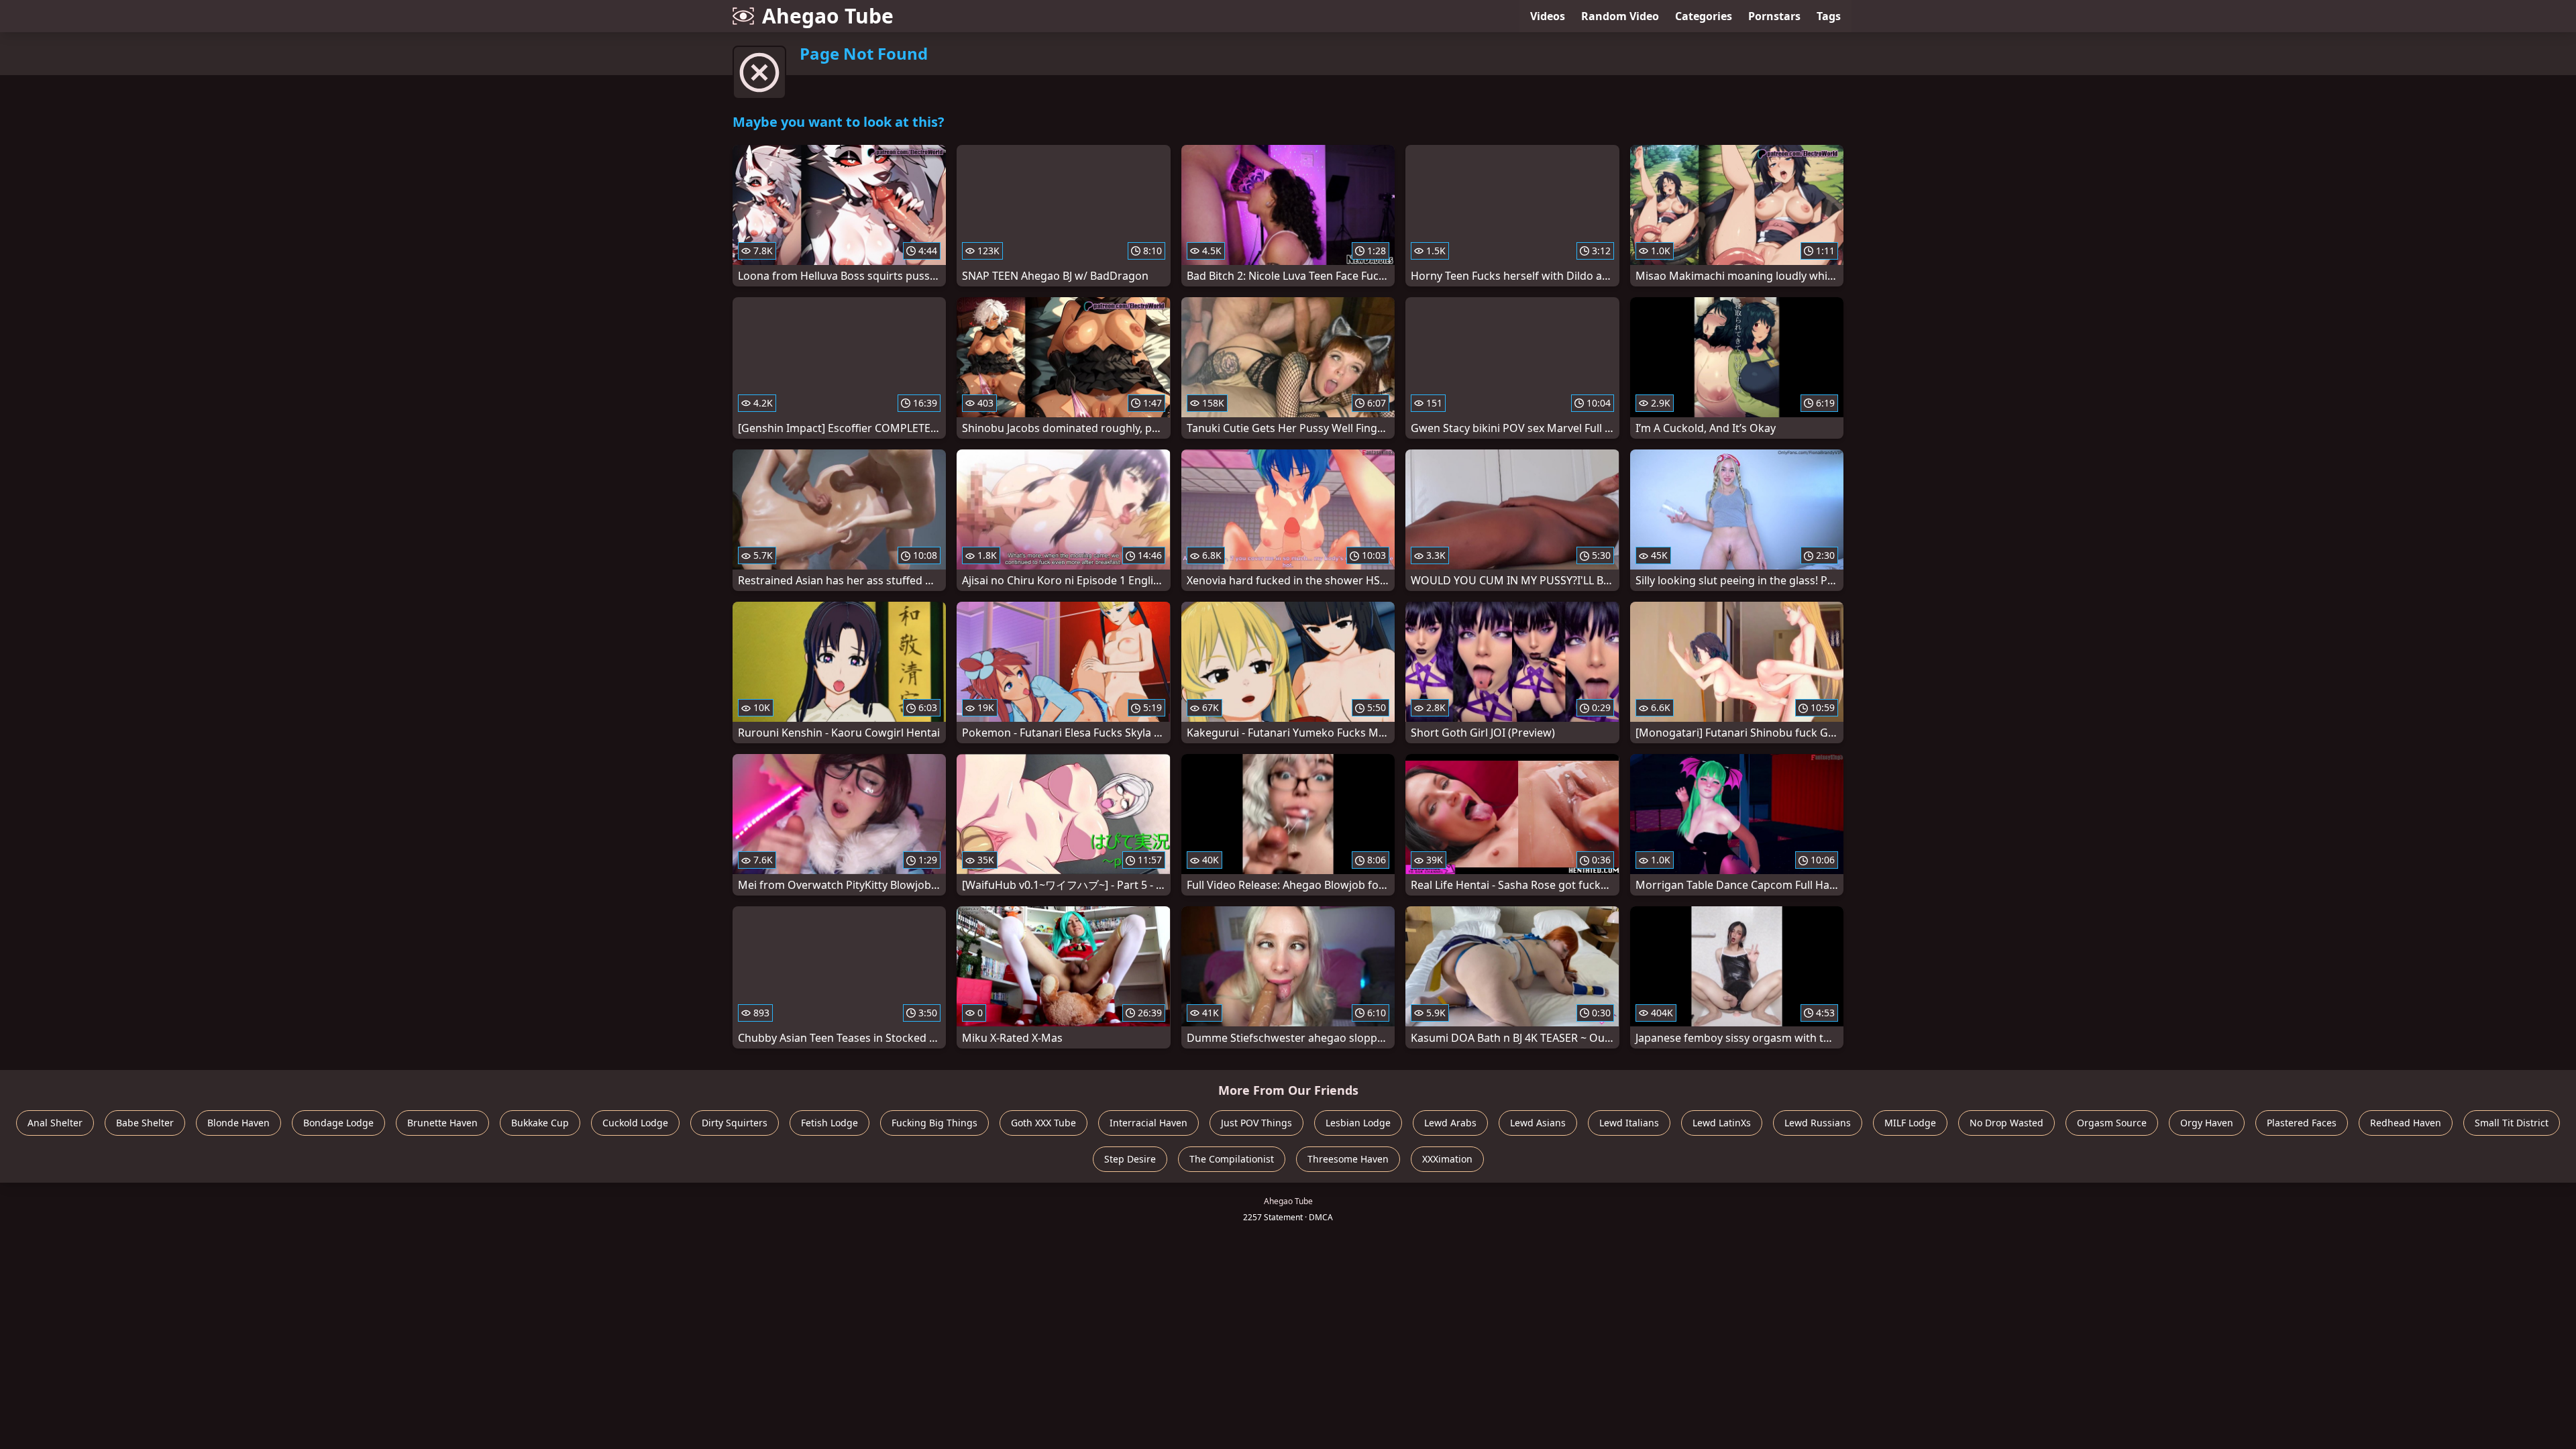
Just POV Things (1256, 1123)
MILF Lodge (1910, 1123)
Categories (1704, 16)
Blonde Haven (238, 1123)
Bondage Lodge (338, 1123)
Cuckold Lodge (635, 1123)
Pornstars (1774, 16)
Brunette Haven (442, 1123)
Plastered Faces (2302, 1123)
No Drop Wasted (2006, 1123)
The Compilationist (1232, 1159)
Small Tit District (2512, 1123)
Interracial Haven (1148, 1123)
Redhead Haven (2406, 1123)
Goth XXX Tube (1043, 1123)
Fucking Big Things (934, 1123)
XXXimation (1447, 1159)
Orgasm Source (2112, 1123)
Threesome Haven (1348, 1159)
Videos (1548, 16)
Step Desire (1130, 1159)
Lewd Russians (1818, 1123)
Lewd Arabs (1450, 1123)
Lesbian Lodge (1358, 1123)
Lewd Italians (1629, 1123)
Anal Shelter (55, 1123)
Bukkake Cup (540, 1123)
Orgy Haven (2207, 1123)
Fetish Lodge (829, 1123)
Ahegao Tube (828, 16)
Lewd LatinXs (1722, 1123)
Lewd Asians (1538, 1123)
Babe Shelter (145, 1123)
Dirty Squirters (735, 1123)
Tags (1829, 16)
